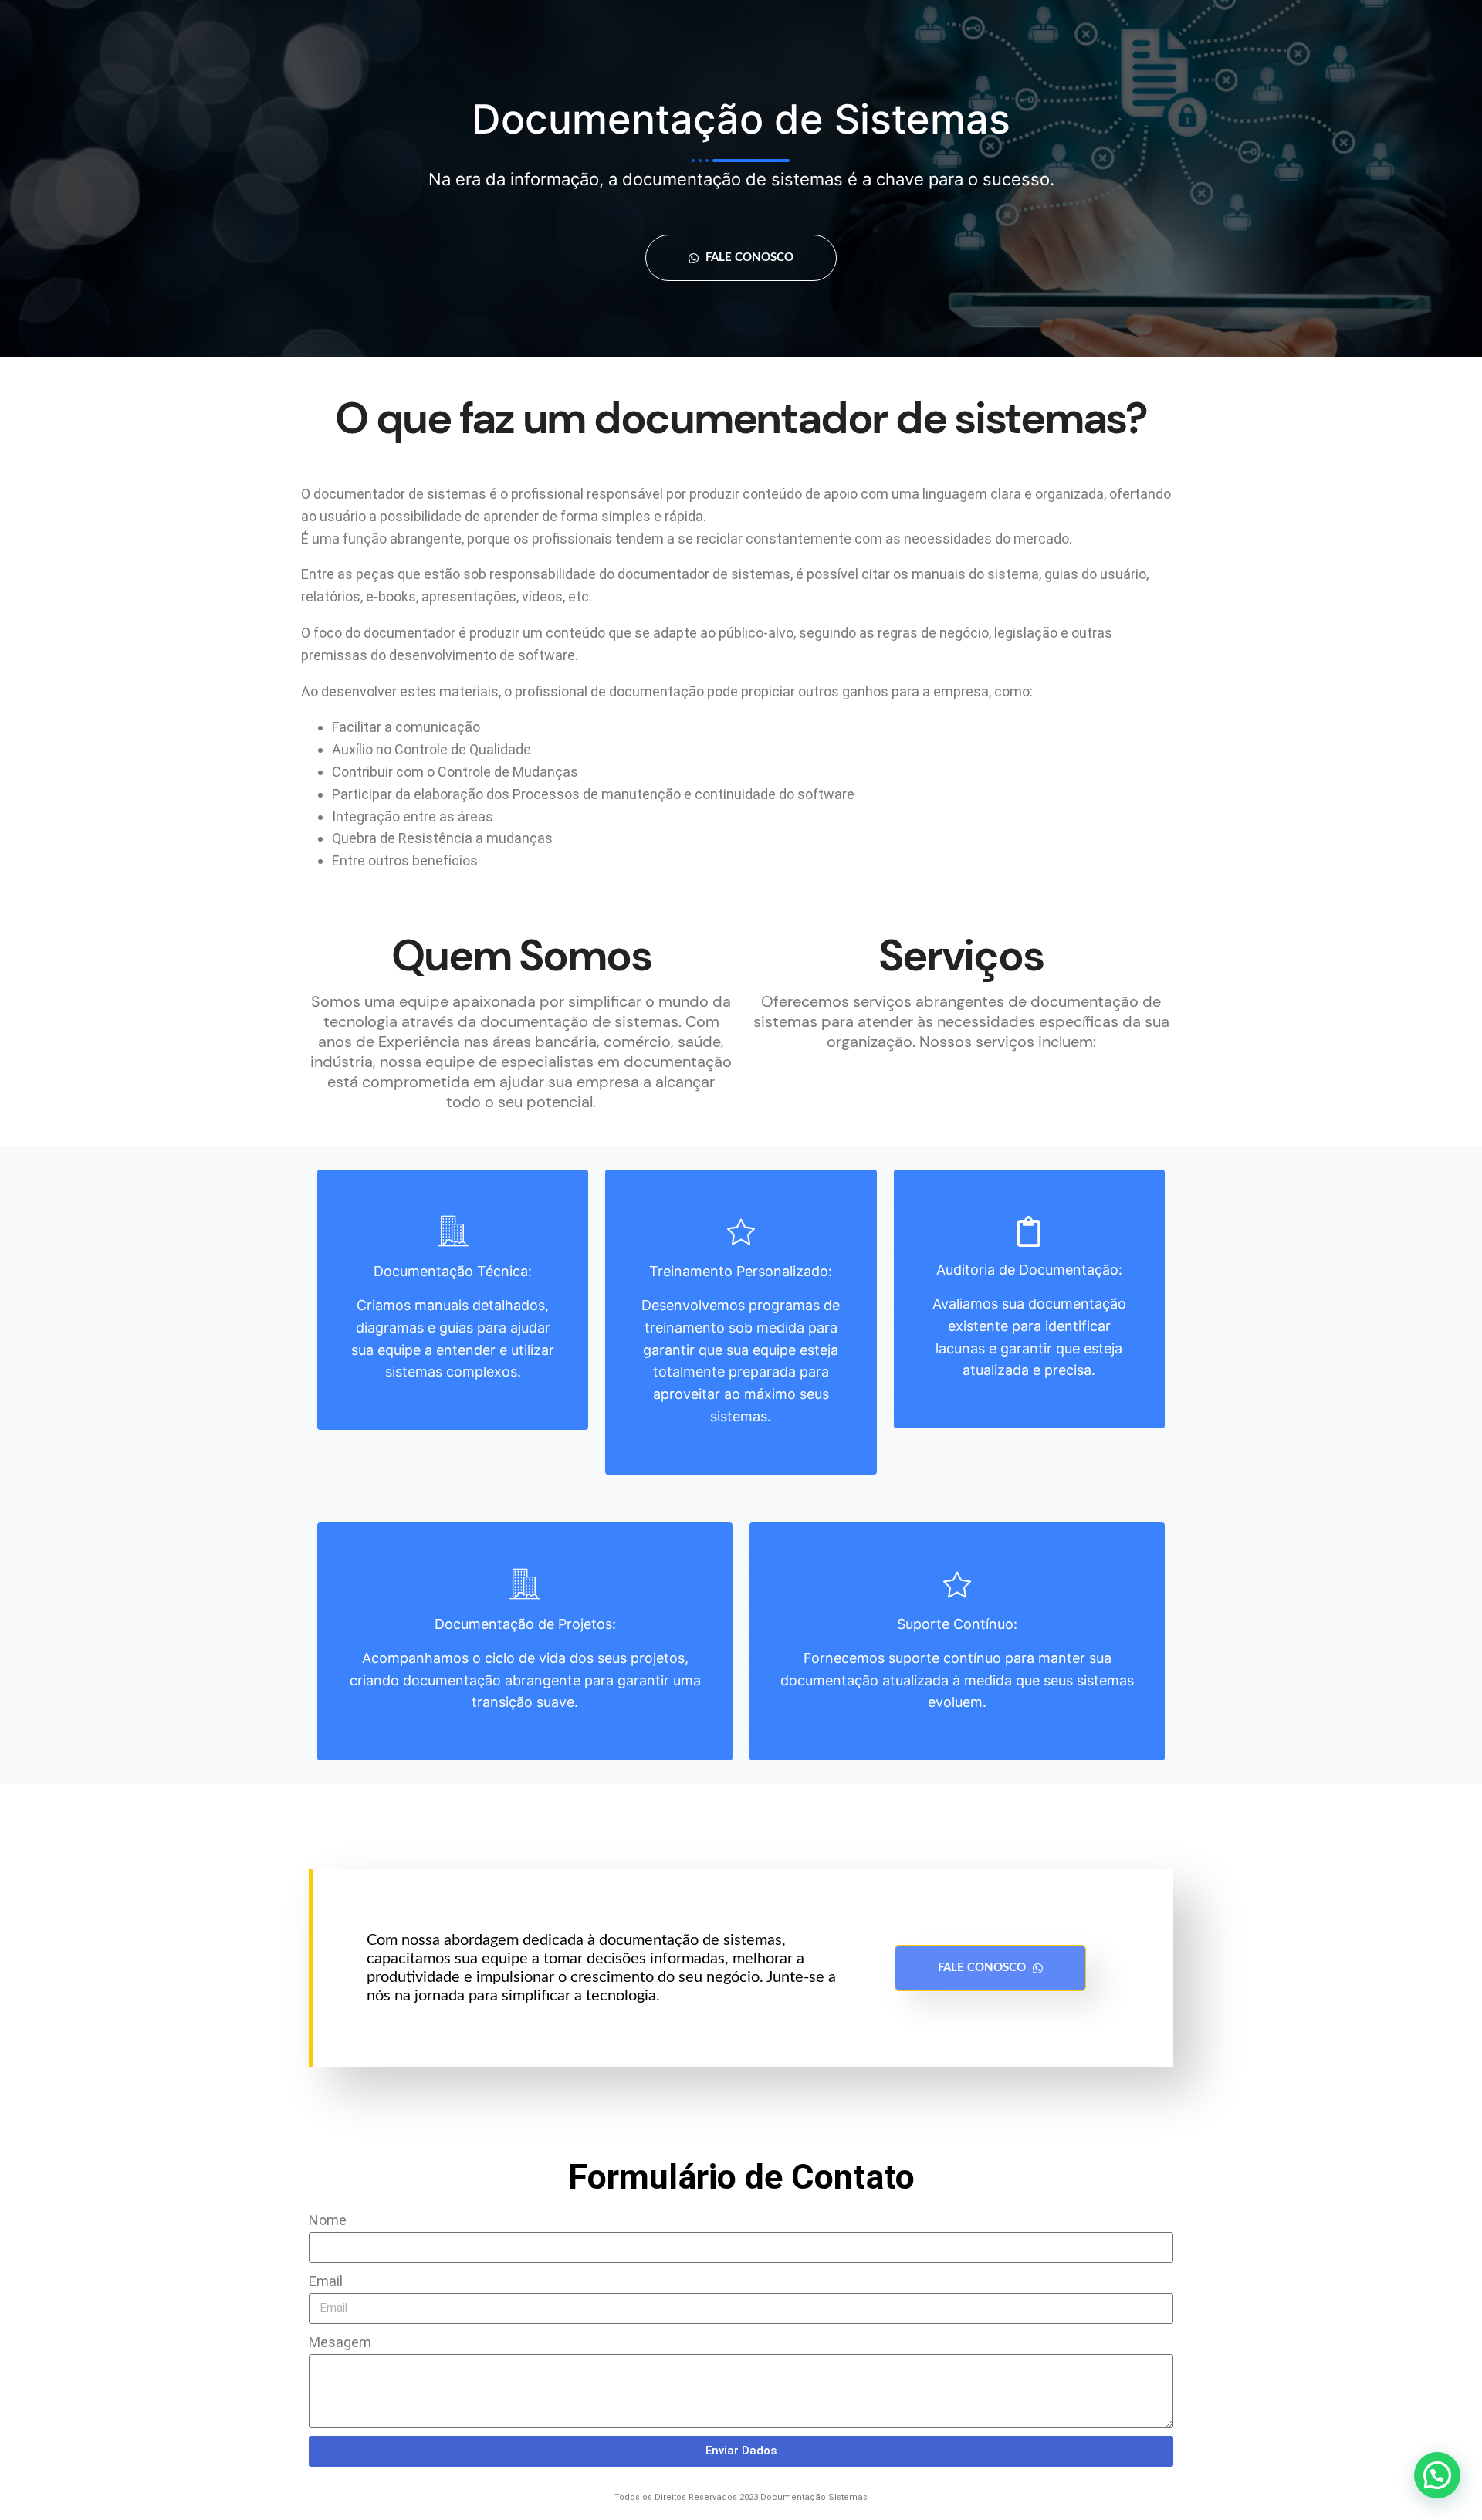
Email (326, 2281)
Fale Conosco (748, 257)
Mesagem (340, 2342)
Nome (328, 2220)
